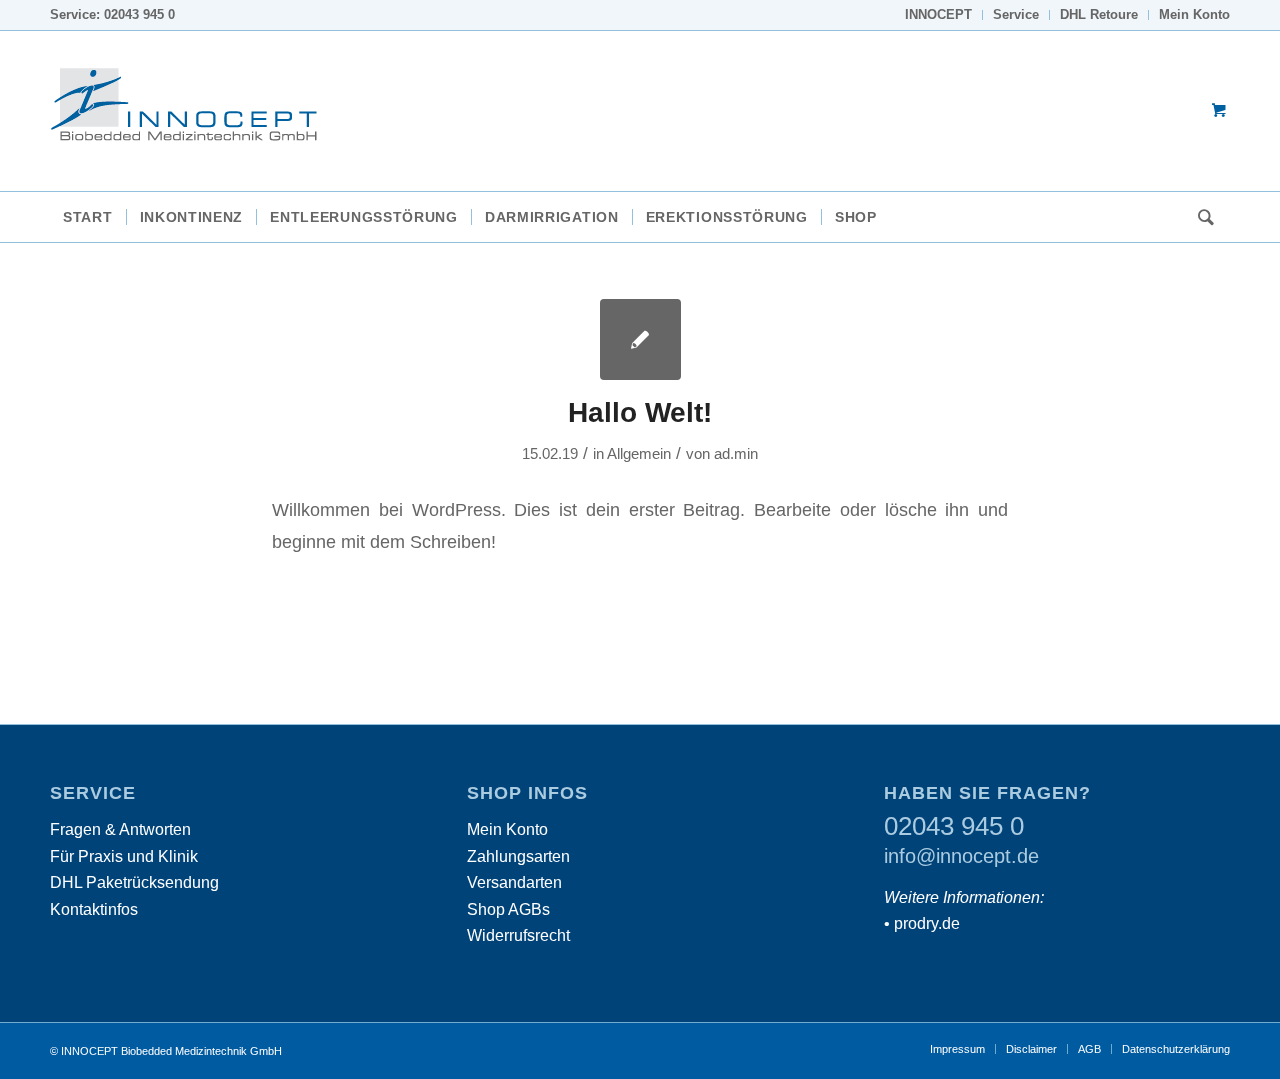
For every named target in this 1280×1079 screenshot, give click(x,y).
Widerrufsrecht (518, 935)
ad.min (736, 454)
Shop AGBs (508, 909)
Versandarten (514, 882)
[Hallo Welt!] (640, 339)
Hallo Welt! (640, 412)
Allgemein (639, 454)
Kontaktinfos (94, 909)
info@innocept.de (961, 856)
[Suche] (1200, 217)
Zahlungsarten (518, 856)
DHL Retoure (1099, 14)
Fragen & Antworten (120, 829)
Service (1016, 14)
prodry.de (927, 923)
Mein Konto (1194, 14)
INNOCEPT (938, 14)
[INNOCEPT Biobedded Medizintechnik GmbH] (200, 111)
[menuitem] (939, 15)
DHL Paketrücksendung (134, 882)
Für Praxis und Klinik (124, 856)
